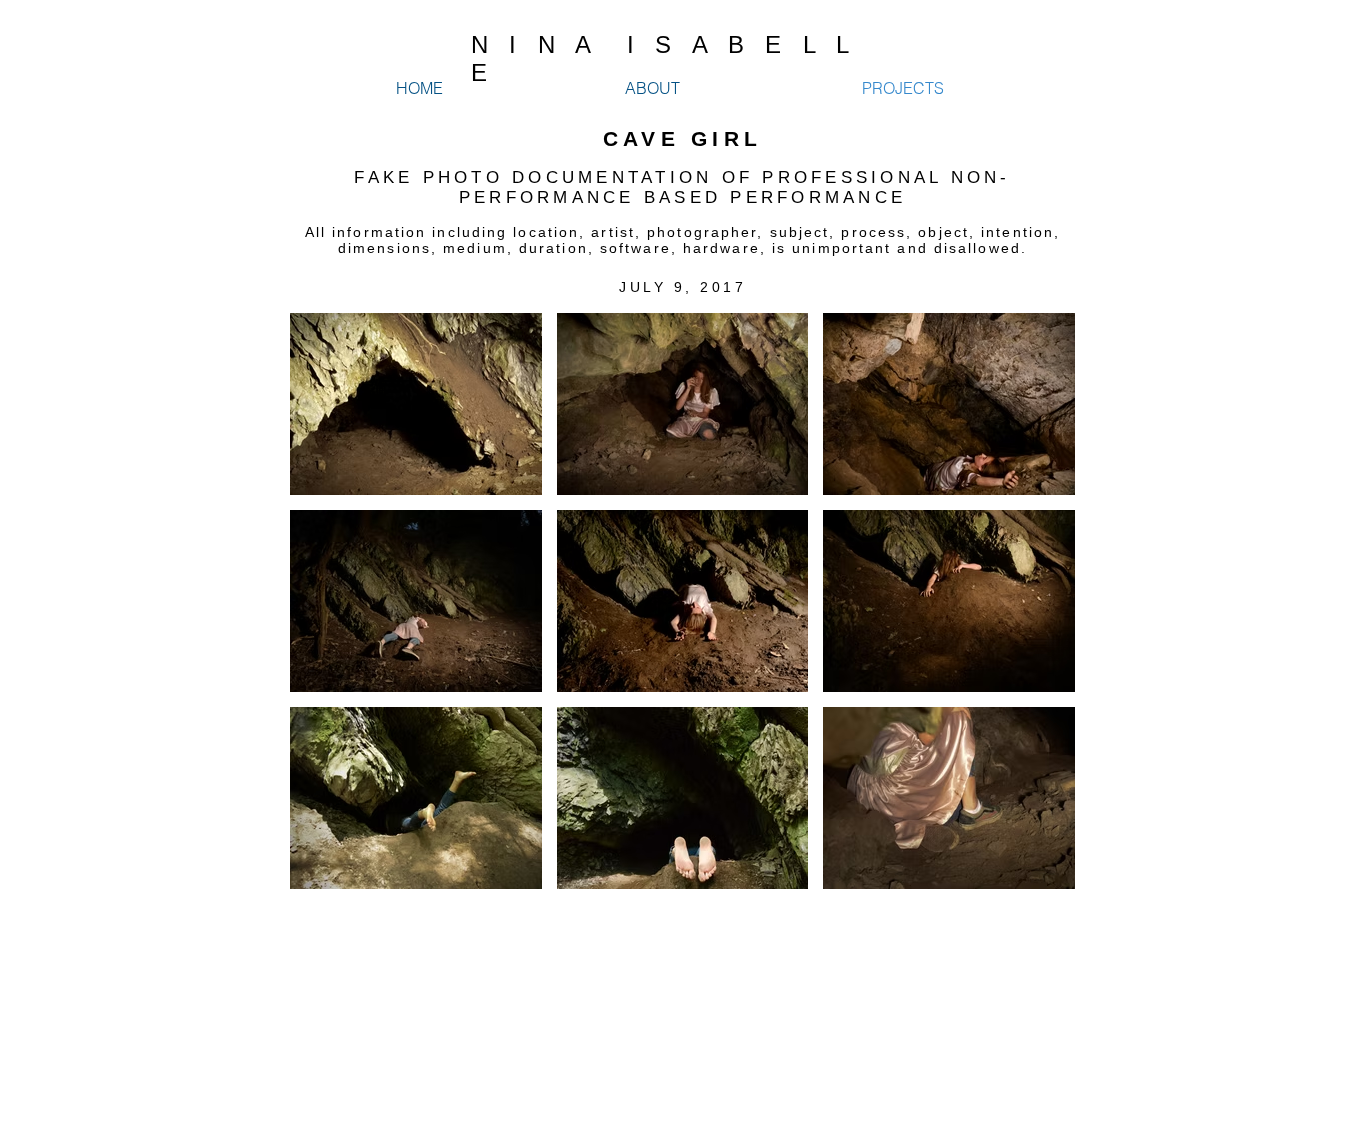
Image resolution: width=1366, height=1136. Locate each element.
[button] (416, 404)
